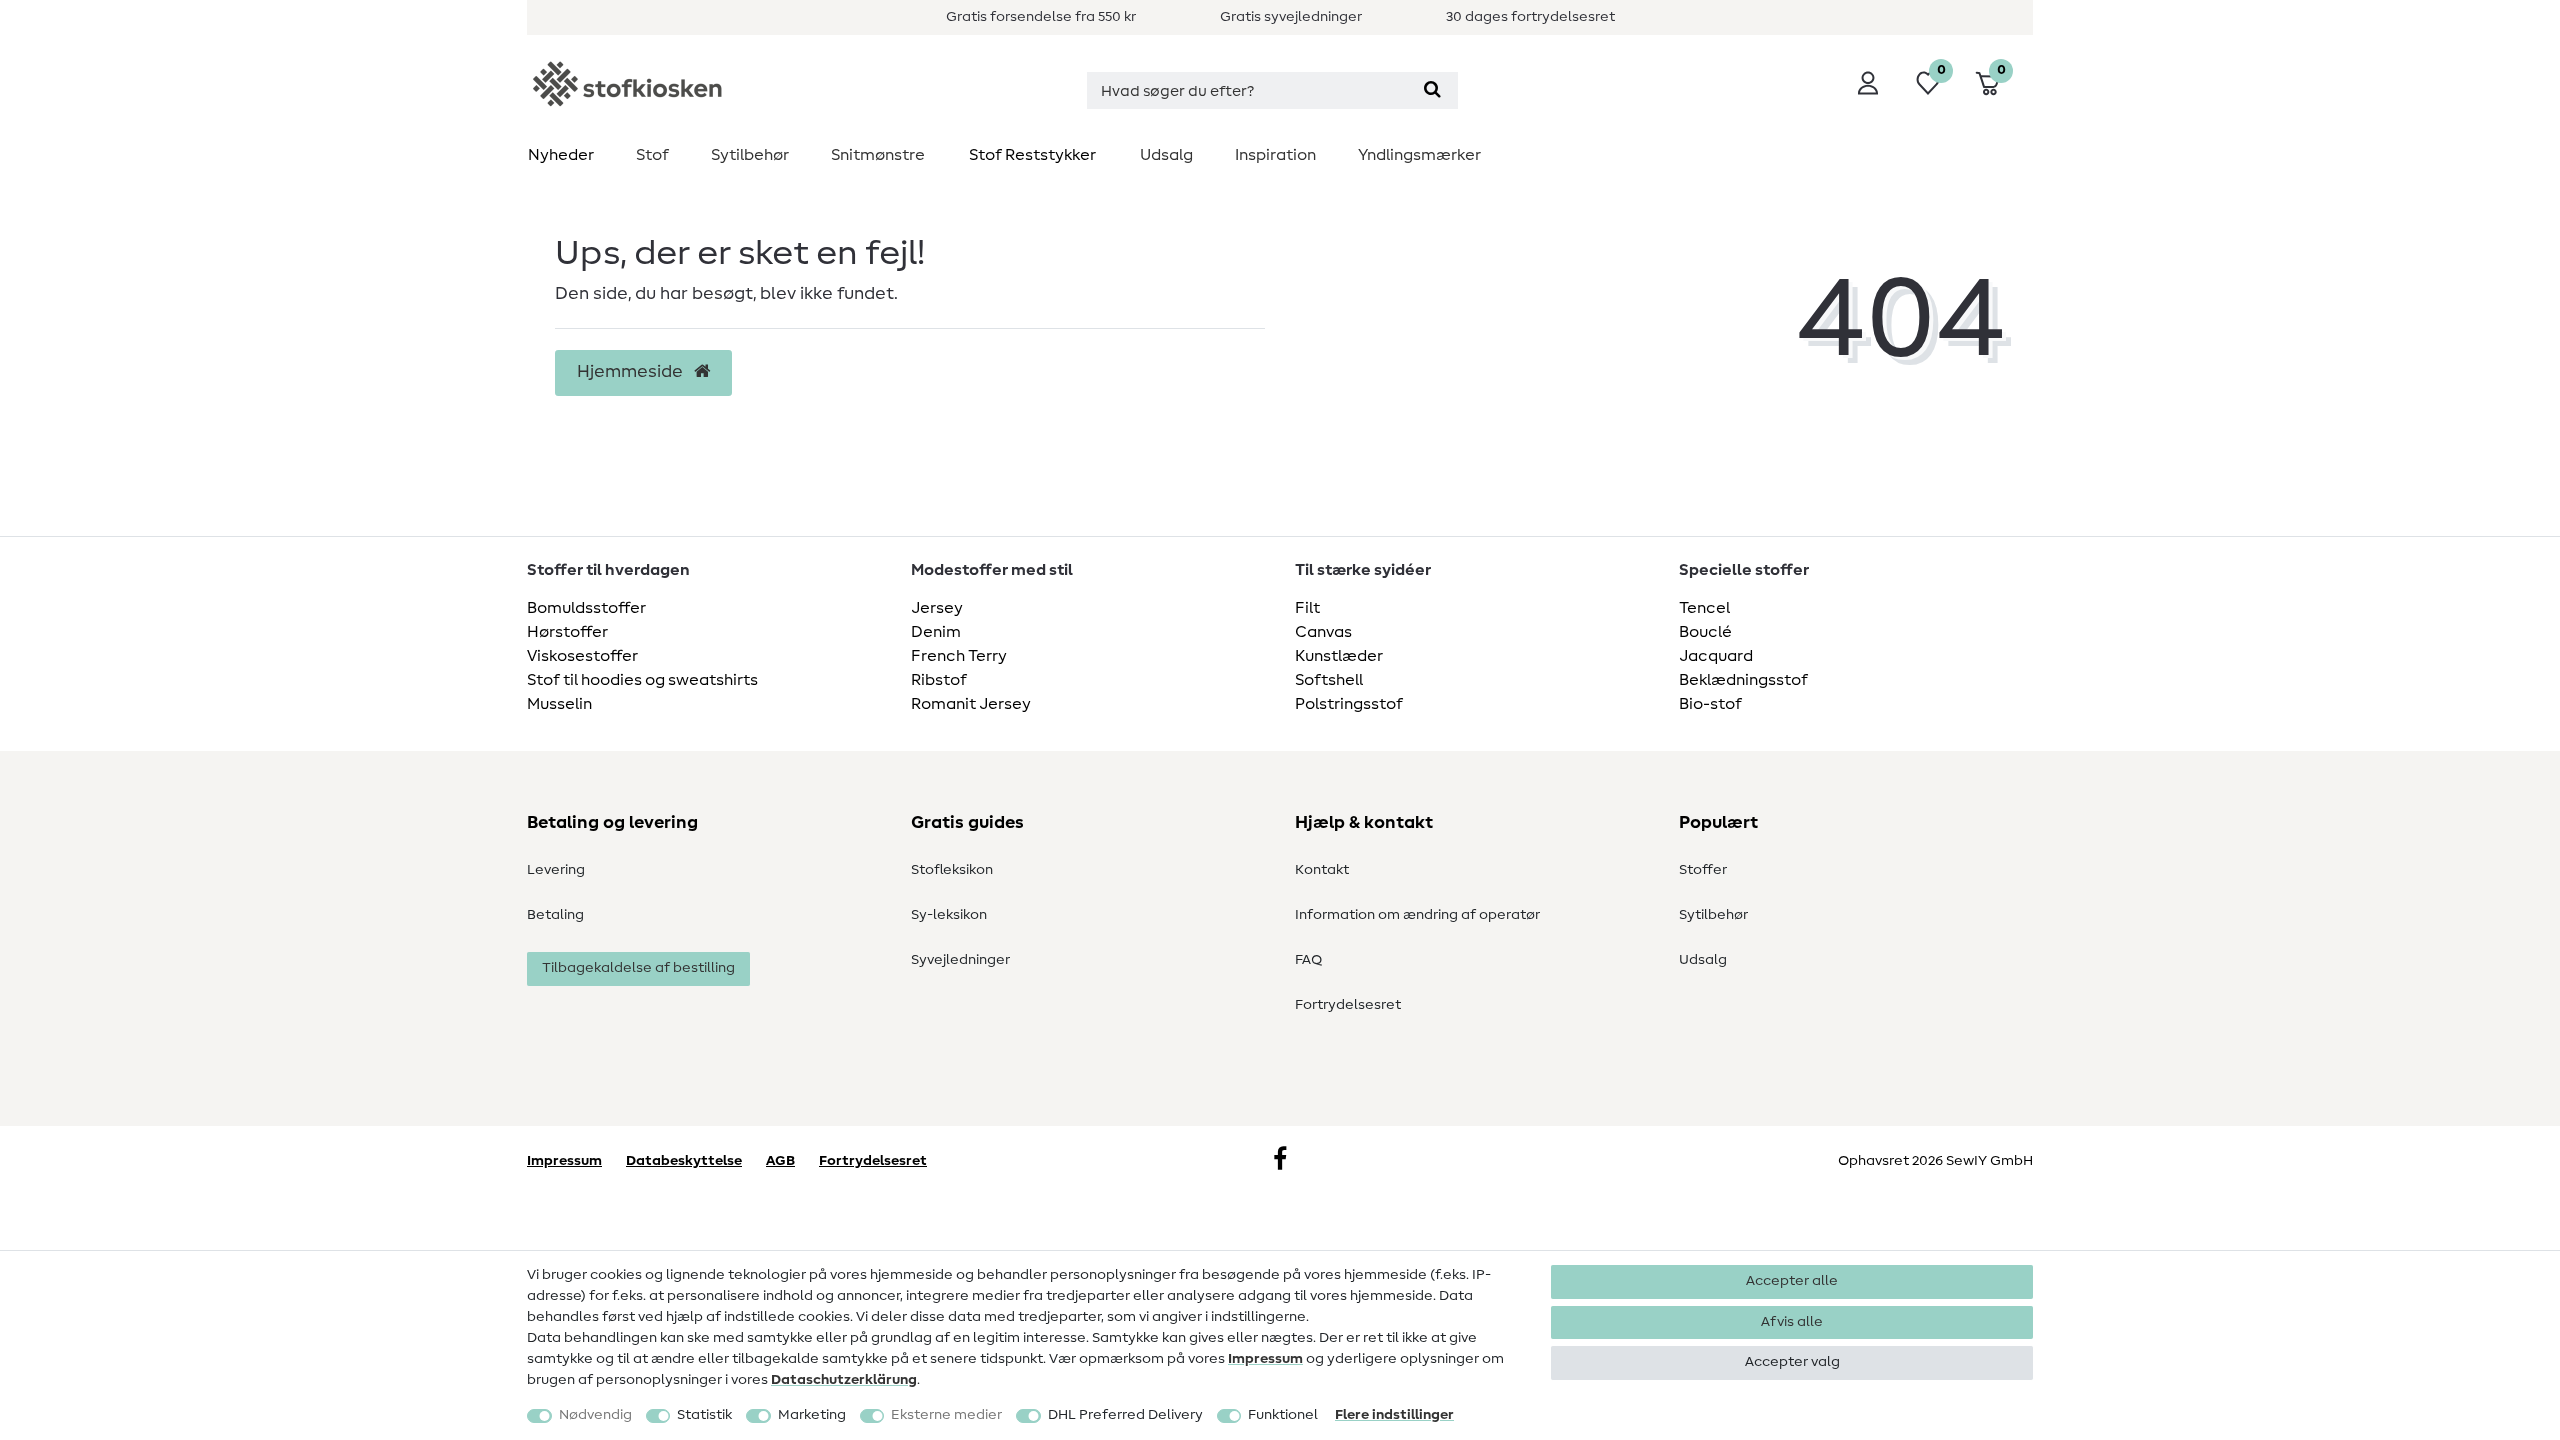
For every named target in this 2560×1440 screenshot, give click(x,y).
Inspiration (1275, 155)
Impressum (1265, 1359)
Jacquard (1716, 656)
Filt (1307, 608)
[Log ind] (1868, 83)
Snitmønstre (878, 155)
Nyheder (561, 155)
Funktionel (1283, 1415)
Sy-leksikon (949, 915)
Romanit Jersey (971, 704)
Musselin (559, 704)
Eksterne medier (946, 1415)
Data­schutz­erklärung (844, 1380)
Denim (936, 632)
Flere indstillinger (1394, 1415)
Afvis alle (1792, 1322)
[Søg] (1432, 90)
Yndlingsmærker (1419, 155)
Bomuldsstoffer (586, 608)
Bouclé (1705, 632)
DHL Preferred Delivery (1125, 1415)
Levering (556, 870)
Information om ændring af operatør (1417, 915)
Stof (652, 155)
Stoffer (1703, 870)
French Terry (959, 656)
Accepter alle (1792, 1281)
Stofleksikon (952, 870)
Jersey (937, 608)
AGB (780, 1161)
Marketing (812, 1415)
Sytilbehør (750, 155)
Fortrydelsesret (1348, 1005)
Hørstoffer (567, 632)
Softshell (1329, 680)
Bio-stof (1710, 704)
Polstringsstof (1349, 704)
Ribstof (939, 680)
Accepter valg (1792, 1362)
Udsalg (1166, 155)
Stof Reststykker (1032, 155)
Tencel (1704, 608)
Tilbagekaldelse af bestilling (638, 968)
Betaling (555, 915)
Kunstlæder (1339, 656)
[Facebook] (1280, 1161)
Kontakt (1322, 870)
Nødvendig (595, 1415)
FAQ (1308, 960)
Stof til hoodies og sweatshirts (642, 680)
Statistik (704, 1415)
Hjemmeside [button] (632, 372)
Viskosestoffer (582, 656)
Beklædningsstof (1743, 680)
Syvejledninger (960, 960)
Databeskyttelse (684, 1161)
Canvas (1323, 632)
